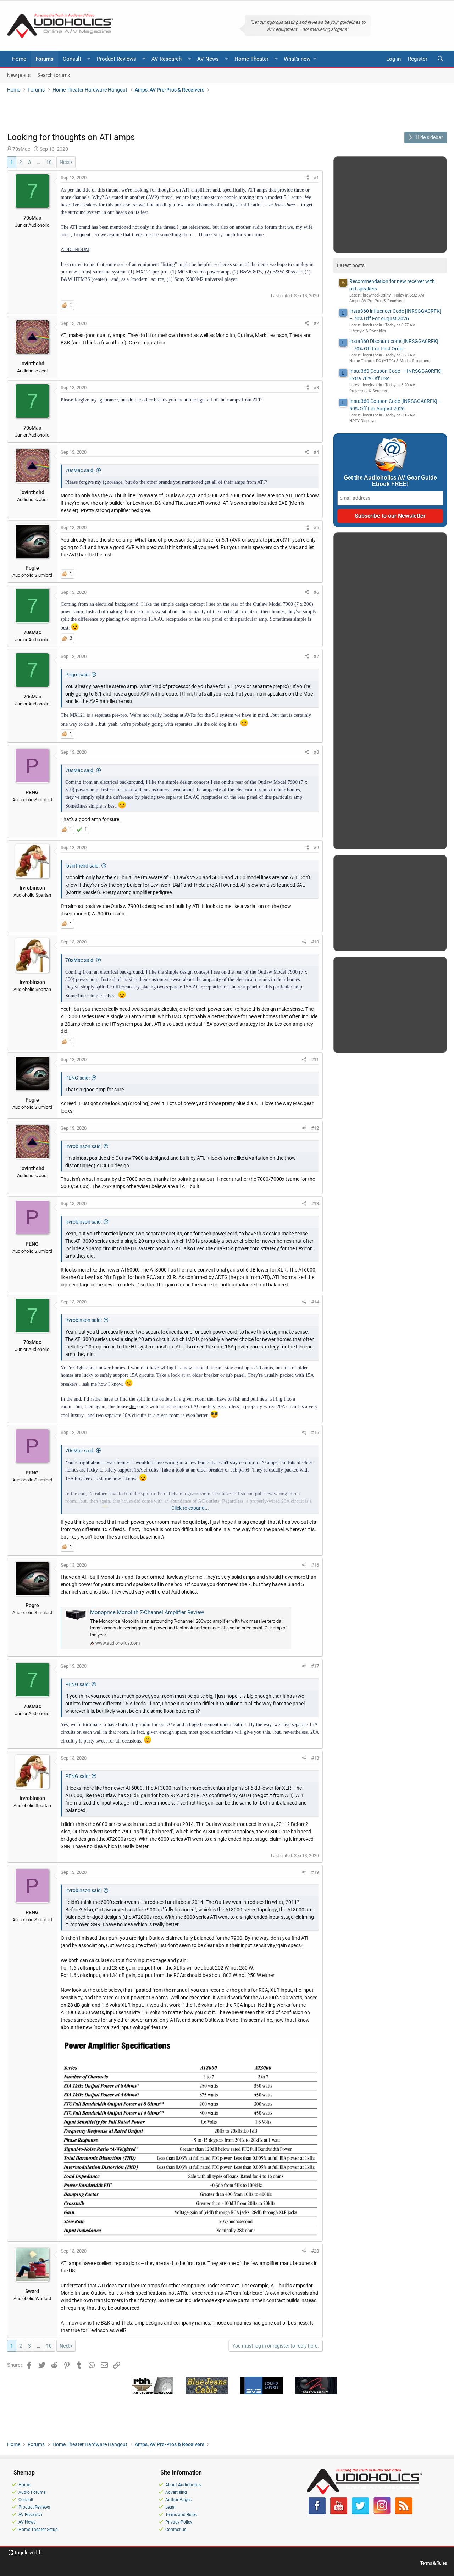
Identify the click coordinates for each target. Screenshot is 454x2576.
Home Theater (251, 59)
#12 (315, 1128)
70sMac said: (80, 470)
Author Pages (178, 2500)
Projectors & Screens (368, 391)
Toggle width (27, 2553)
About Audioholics (183, 2485)
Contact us (176, 2530)
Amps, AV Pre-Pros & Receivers (377, 301)
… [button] (38, 162)
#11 (315, 1060)
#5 (316, 528)
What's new (297, 59)
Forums (45, 59)
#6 (316, 592)
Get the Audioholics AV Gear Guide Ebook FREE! (390, 481)
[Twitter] (360, 2513)
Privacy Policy (179, 2522)
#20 (315, 2251)
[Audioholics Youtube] (339, 2513)
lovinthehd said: (82, 866)
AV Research (167, 59)
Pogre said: (77, 675)
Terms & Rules (434, 2563)
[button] (89, 59)
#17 (315, 1666)
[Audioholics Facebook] (317, 2513)
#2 (316, 323)
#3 (316, 387)
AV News (208, 59)
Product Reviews (117, 59)
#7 (316, 656)
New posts (19, 75)
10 (49, 162)
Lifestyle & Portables (368, 331)
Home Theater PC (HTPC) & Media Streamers (390, 361)
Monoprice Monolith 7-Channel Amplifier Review (147, 1612)
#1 (316, 178)
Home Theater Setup (38, 2530)
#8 (316, 752)
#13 (315, 1204)
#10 (315, 942)
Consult (72, 59)
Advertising (176, 2492)
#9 (316, 847)
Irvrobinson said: (84, 1146)
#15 (315, 1432)
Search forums (54, 75)
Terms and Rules (181, 2515)
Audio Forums (32, 2492)
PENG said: (77, 1078)
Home (19, 59)
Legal (170, 2507)
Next (65, 162)
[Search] (440, 59)
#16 (315, 1565)
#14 (315, 1302)
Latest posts (351, 265)
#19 (315, 1872)
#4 (316, 452)
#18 (315, 1758)
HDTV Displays (362, 421)
